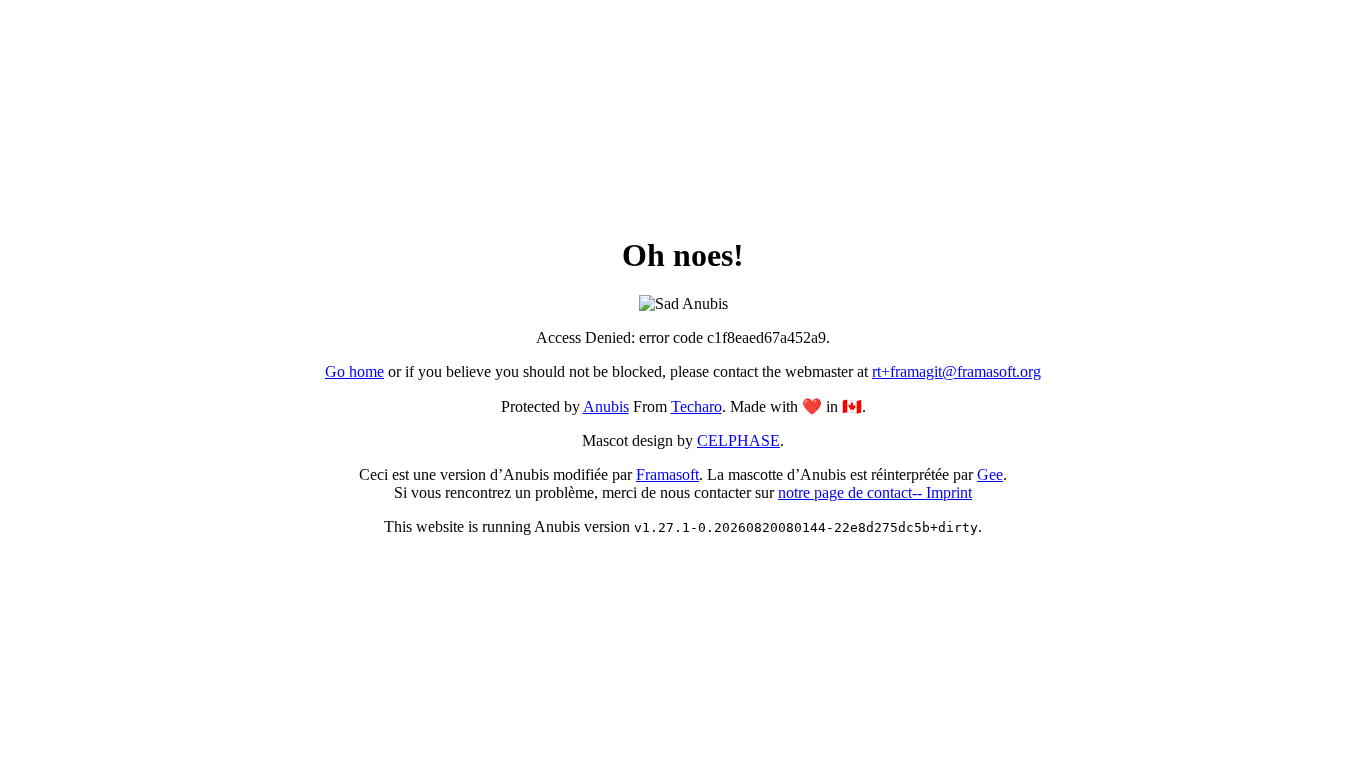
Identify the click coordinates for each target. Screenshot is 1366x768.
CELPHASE (738, 440)
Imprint (949, 492)
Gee (990, 474)
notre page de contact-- (852, 492)
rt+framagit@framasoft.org (956, 371)
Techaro (696, 406)
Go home (354, 371)
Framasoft (667, 474)
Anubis (606, 406)
